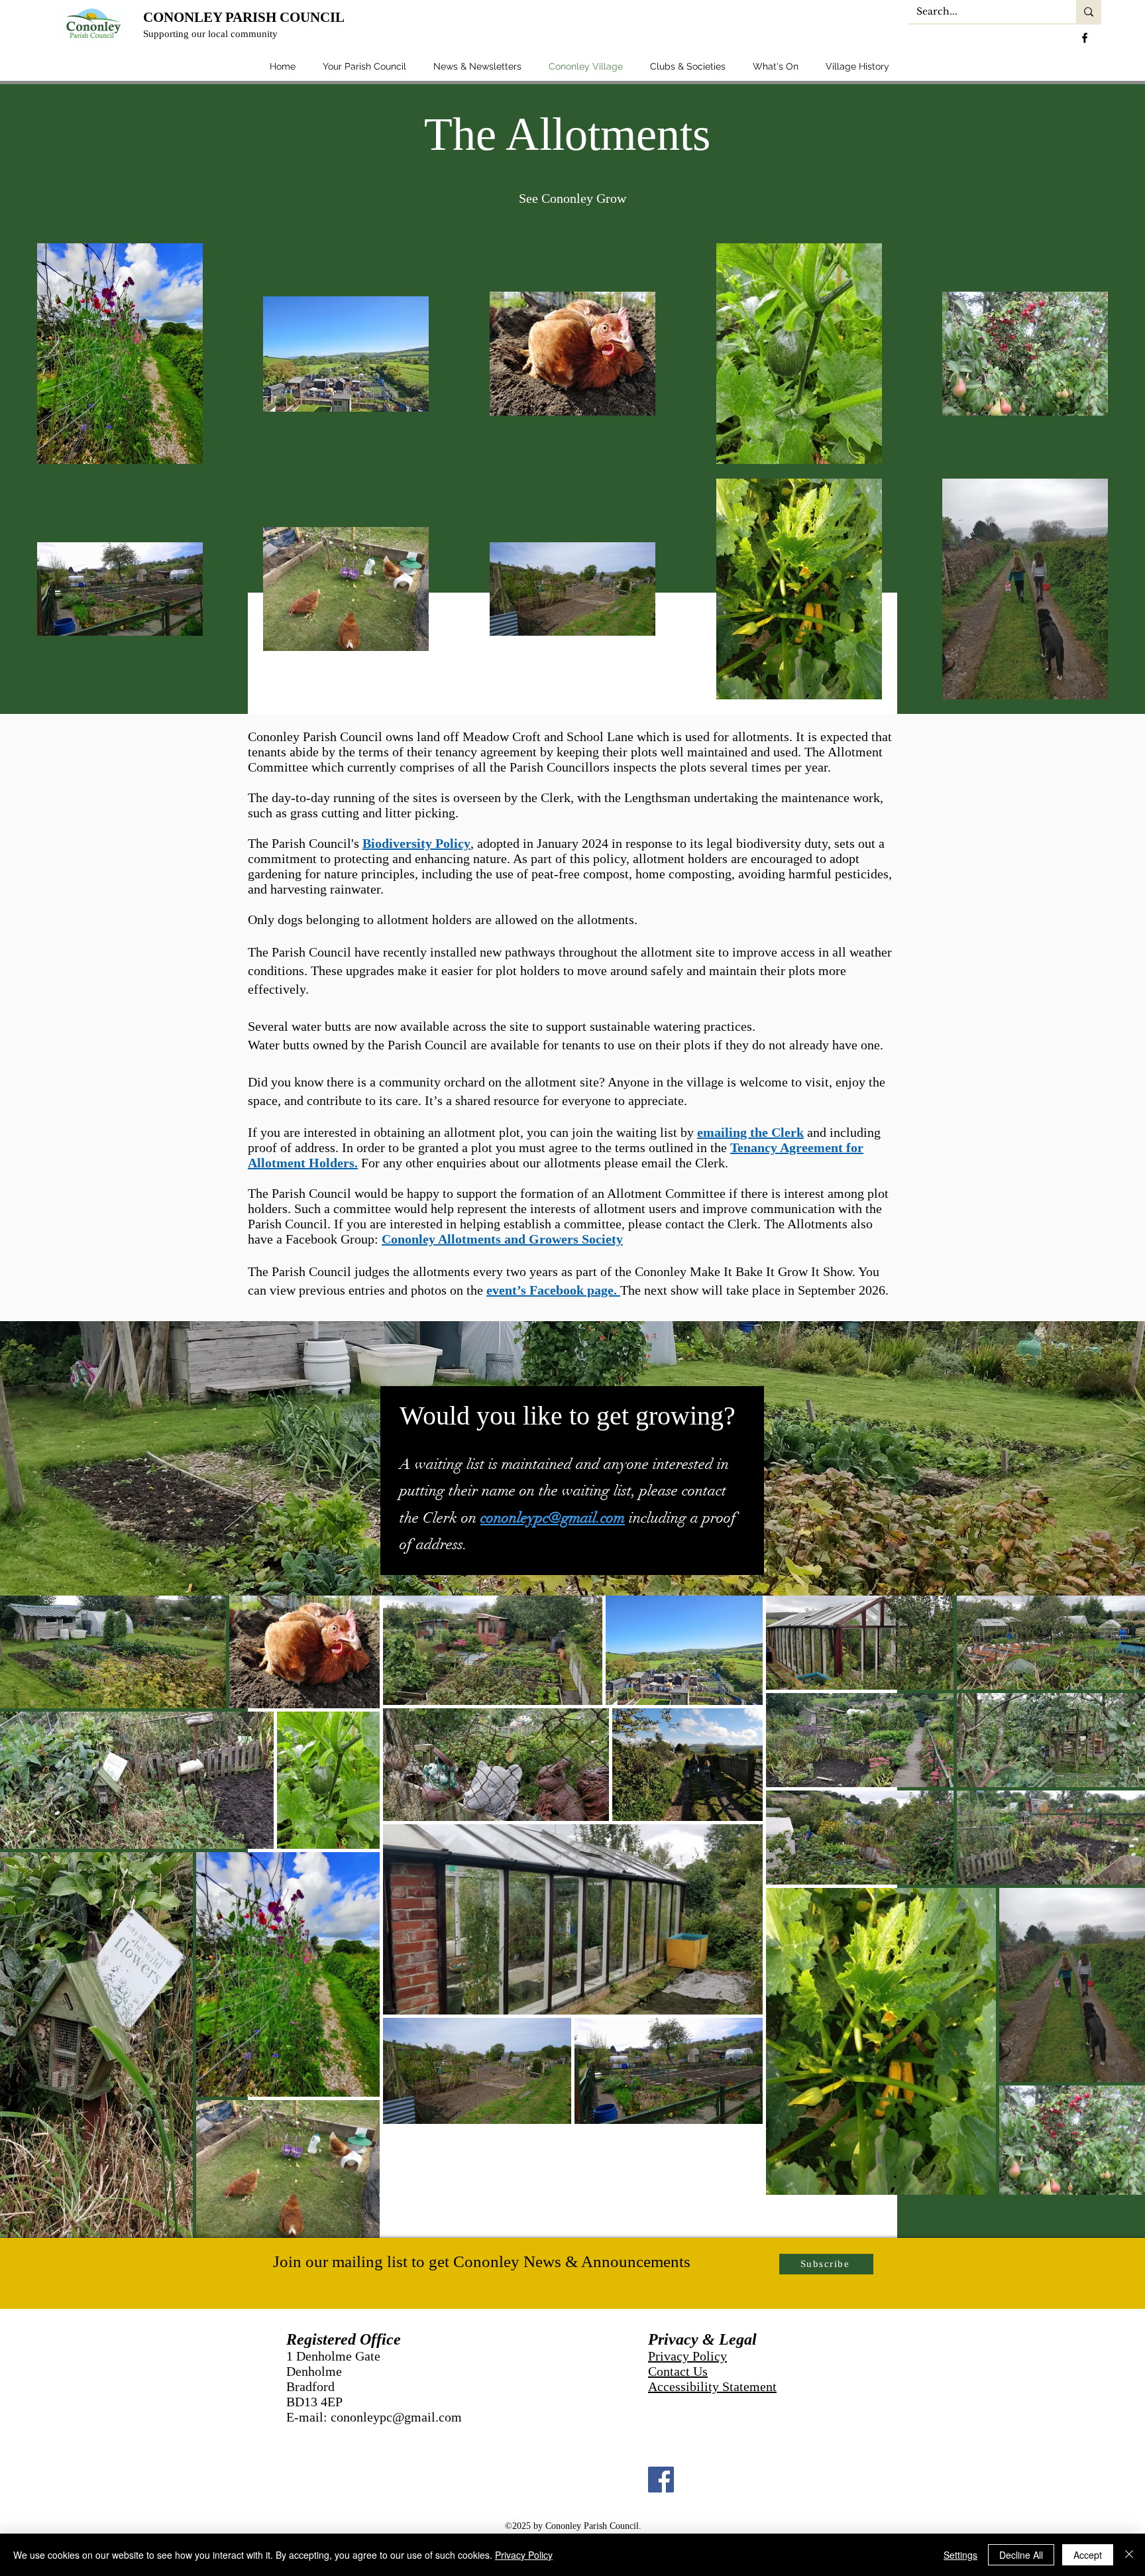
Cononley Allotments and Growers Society (502, 1239)
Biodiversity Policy (416, 843)
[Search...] (1089, 12)
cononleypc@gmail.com (553, 1518)
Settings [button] (960, 2555)
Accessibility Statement (712, 2386)
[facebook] (1085, 38)
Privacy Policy (687, 2356)
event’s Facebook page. (553, 1290)
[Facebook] (661, 2480)
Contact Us (678, 2371)
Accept (1088, 2555)
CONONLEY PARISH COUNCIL (244, 17)
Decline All (1021, 2555)
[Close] (1129, 2555)
